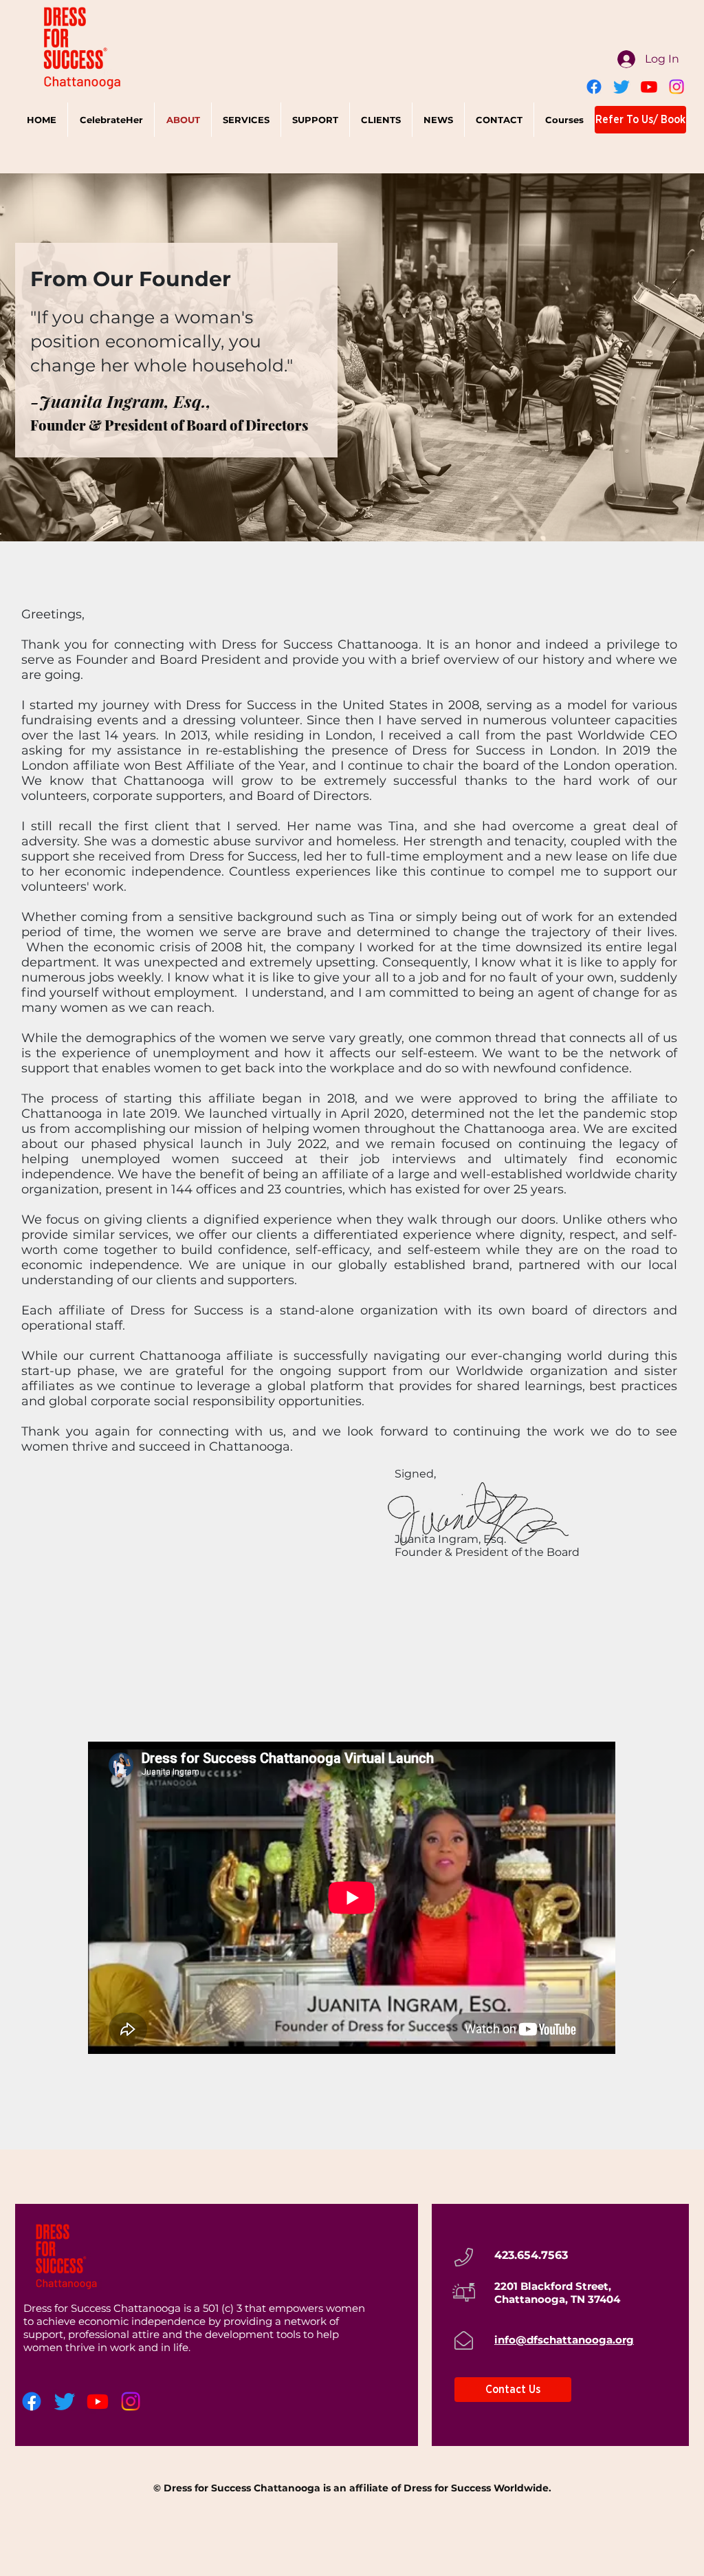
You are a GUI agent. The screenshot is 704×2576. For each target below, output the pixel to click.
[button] (246, 120)
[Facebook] (594, 87)
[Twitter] (621, 87)
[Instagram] (676, 87)
